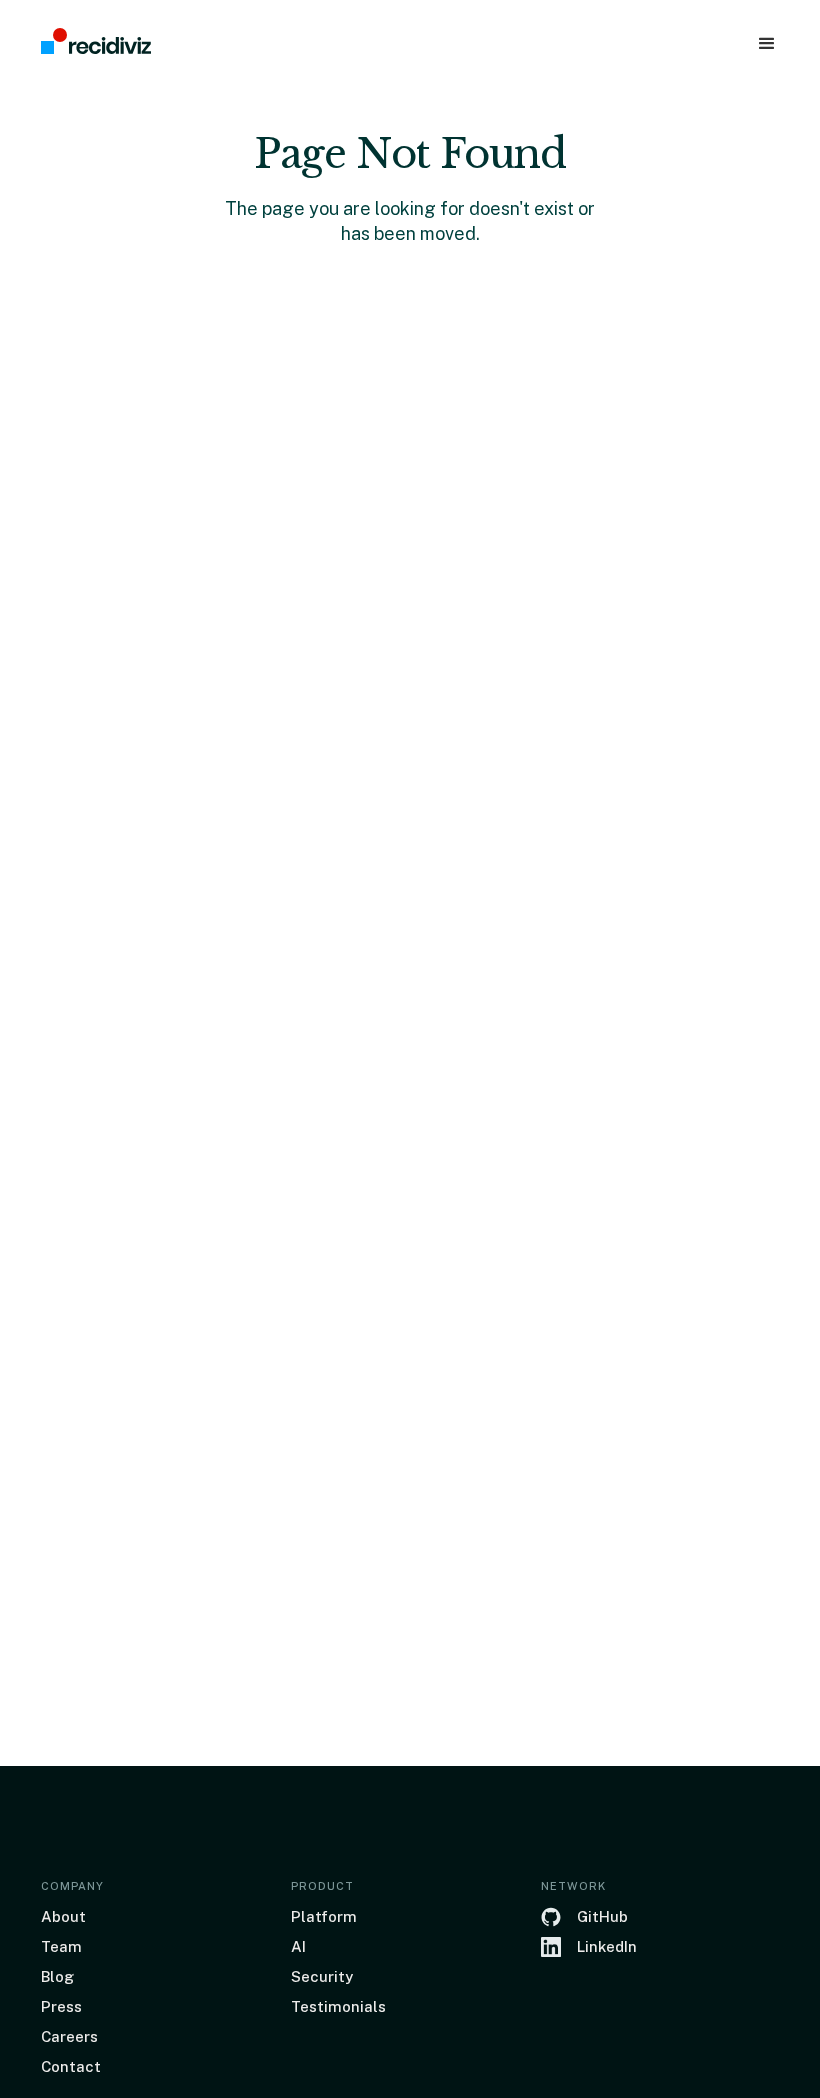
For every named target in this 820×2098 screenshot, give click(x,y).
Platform (324, 1916)
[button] (767, 44)
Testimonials (338, 2006)
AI (298, 1946)
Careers (69, 2036)
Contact (71, 2066)
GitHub (602, 1916)
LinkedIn (607, 1946)
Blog (57, 1976)
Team (61, 1946)
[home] (96, 42)
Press (61, 2006)
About (63, 1916)
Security (322, 1976)
